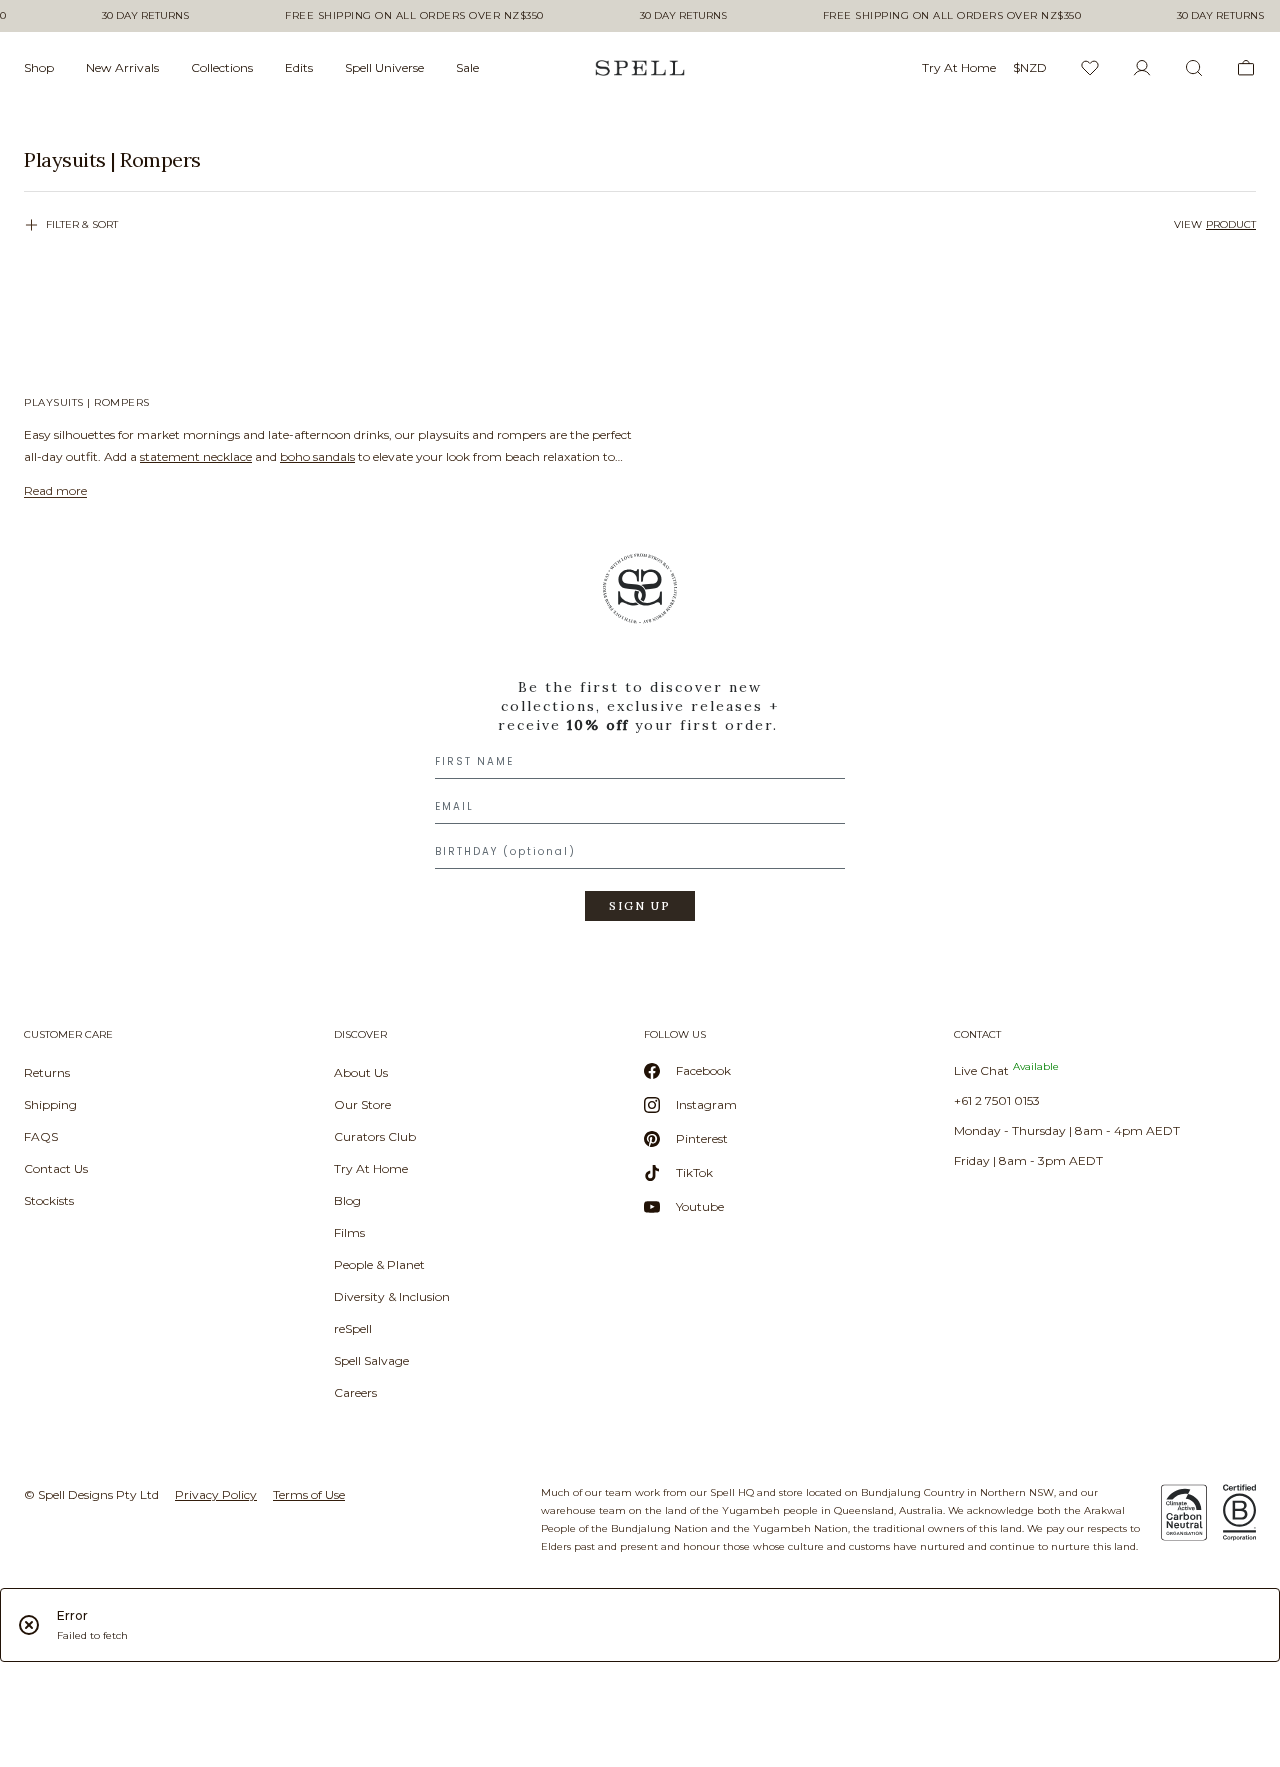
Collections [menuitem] (222, 67)
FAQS (41, 1136)
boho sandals (317, 456)
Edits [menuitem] (299, 67)
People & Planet (379, 1264)
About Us (361, 1072)
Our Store (362, 1104)
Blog (347, 1200)
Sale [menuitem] (467, 67)
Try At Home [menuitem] (959, 67)
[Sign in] (1142, 68)
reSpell (353, 1328)
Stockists (49, 1200)
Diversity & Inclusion (392, 1296)
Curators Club (375, 1136)
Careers (355, 1392)
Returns (47, 1072)
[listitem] (640, 160)
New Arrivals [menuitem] (122, 67)
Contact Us (56, 1168)
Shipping (50, 1104)
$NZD (1030, 67)
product (1231, 224)
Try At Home (371, 1168)
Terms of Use (309, 1494)
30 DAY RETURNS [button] (145, 16)
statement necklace (196, 456)
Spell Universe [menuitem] (384, 67)
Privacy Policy (216, 1494)
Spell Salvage (371, 1360)
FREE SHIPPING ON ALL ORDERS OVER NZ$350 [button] (414, 16)
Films (349, 1232)
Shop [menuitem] (39, 67)
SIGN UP (640, 906)
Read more (55, 490)
